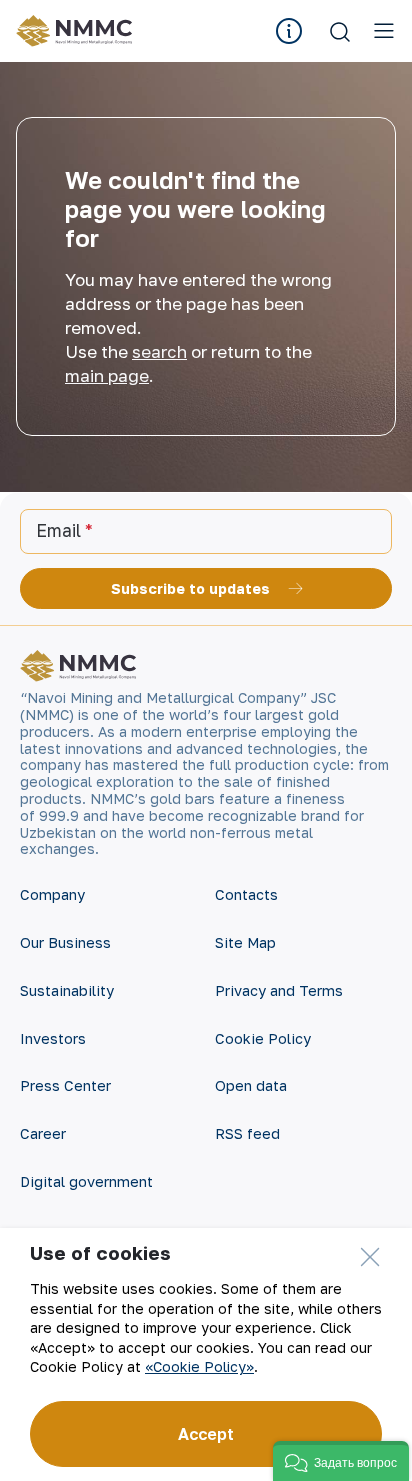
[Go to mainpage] (77, 31)
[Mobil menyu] (384, 31)
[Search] (340, 31)
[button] (341, 1461)
